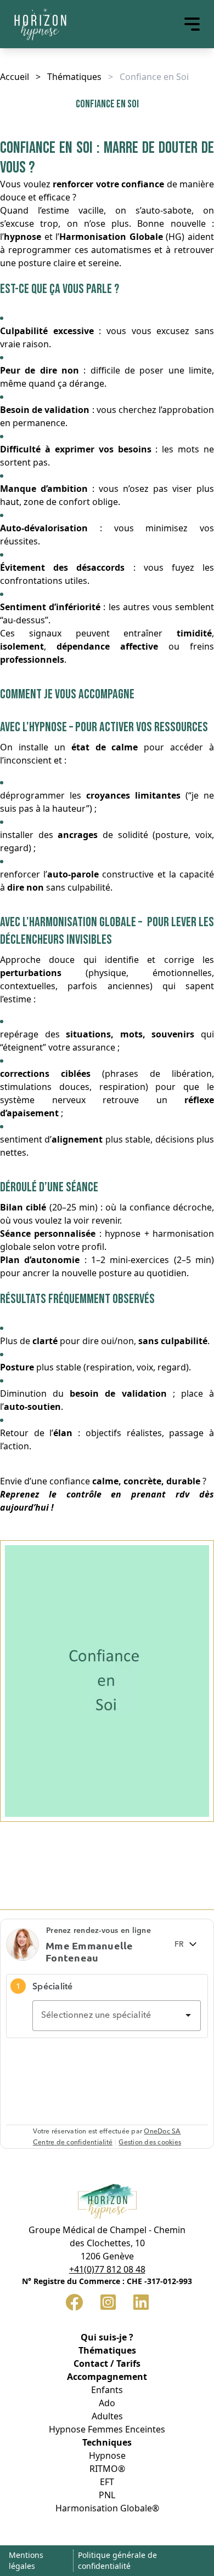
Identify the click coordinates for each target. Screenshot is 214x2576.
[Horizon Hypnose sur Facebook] (74, 2302)
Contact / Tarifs (107, 2363)
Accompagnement (107, 2377)
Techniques (107, 2442)
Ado (107, 2403)
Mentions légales (26, 2560)
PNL (107, 2495)
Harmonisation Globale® (107, 2508)
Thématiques (74, 77)
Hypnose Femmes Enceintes (107, 2429)
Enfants (107, 2390)
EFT (107, 2482)
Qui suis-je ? (107, 2337)
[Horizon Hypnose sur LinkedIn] (141, 2302)
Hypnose (107, 2455)
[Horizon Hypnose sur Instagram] (108, 2302)
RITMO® (107, 2469)
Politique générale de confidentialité (117, 2560)
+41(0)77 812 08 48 (107, 2269)
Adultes (107, 2416)
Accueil (15, 77)
